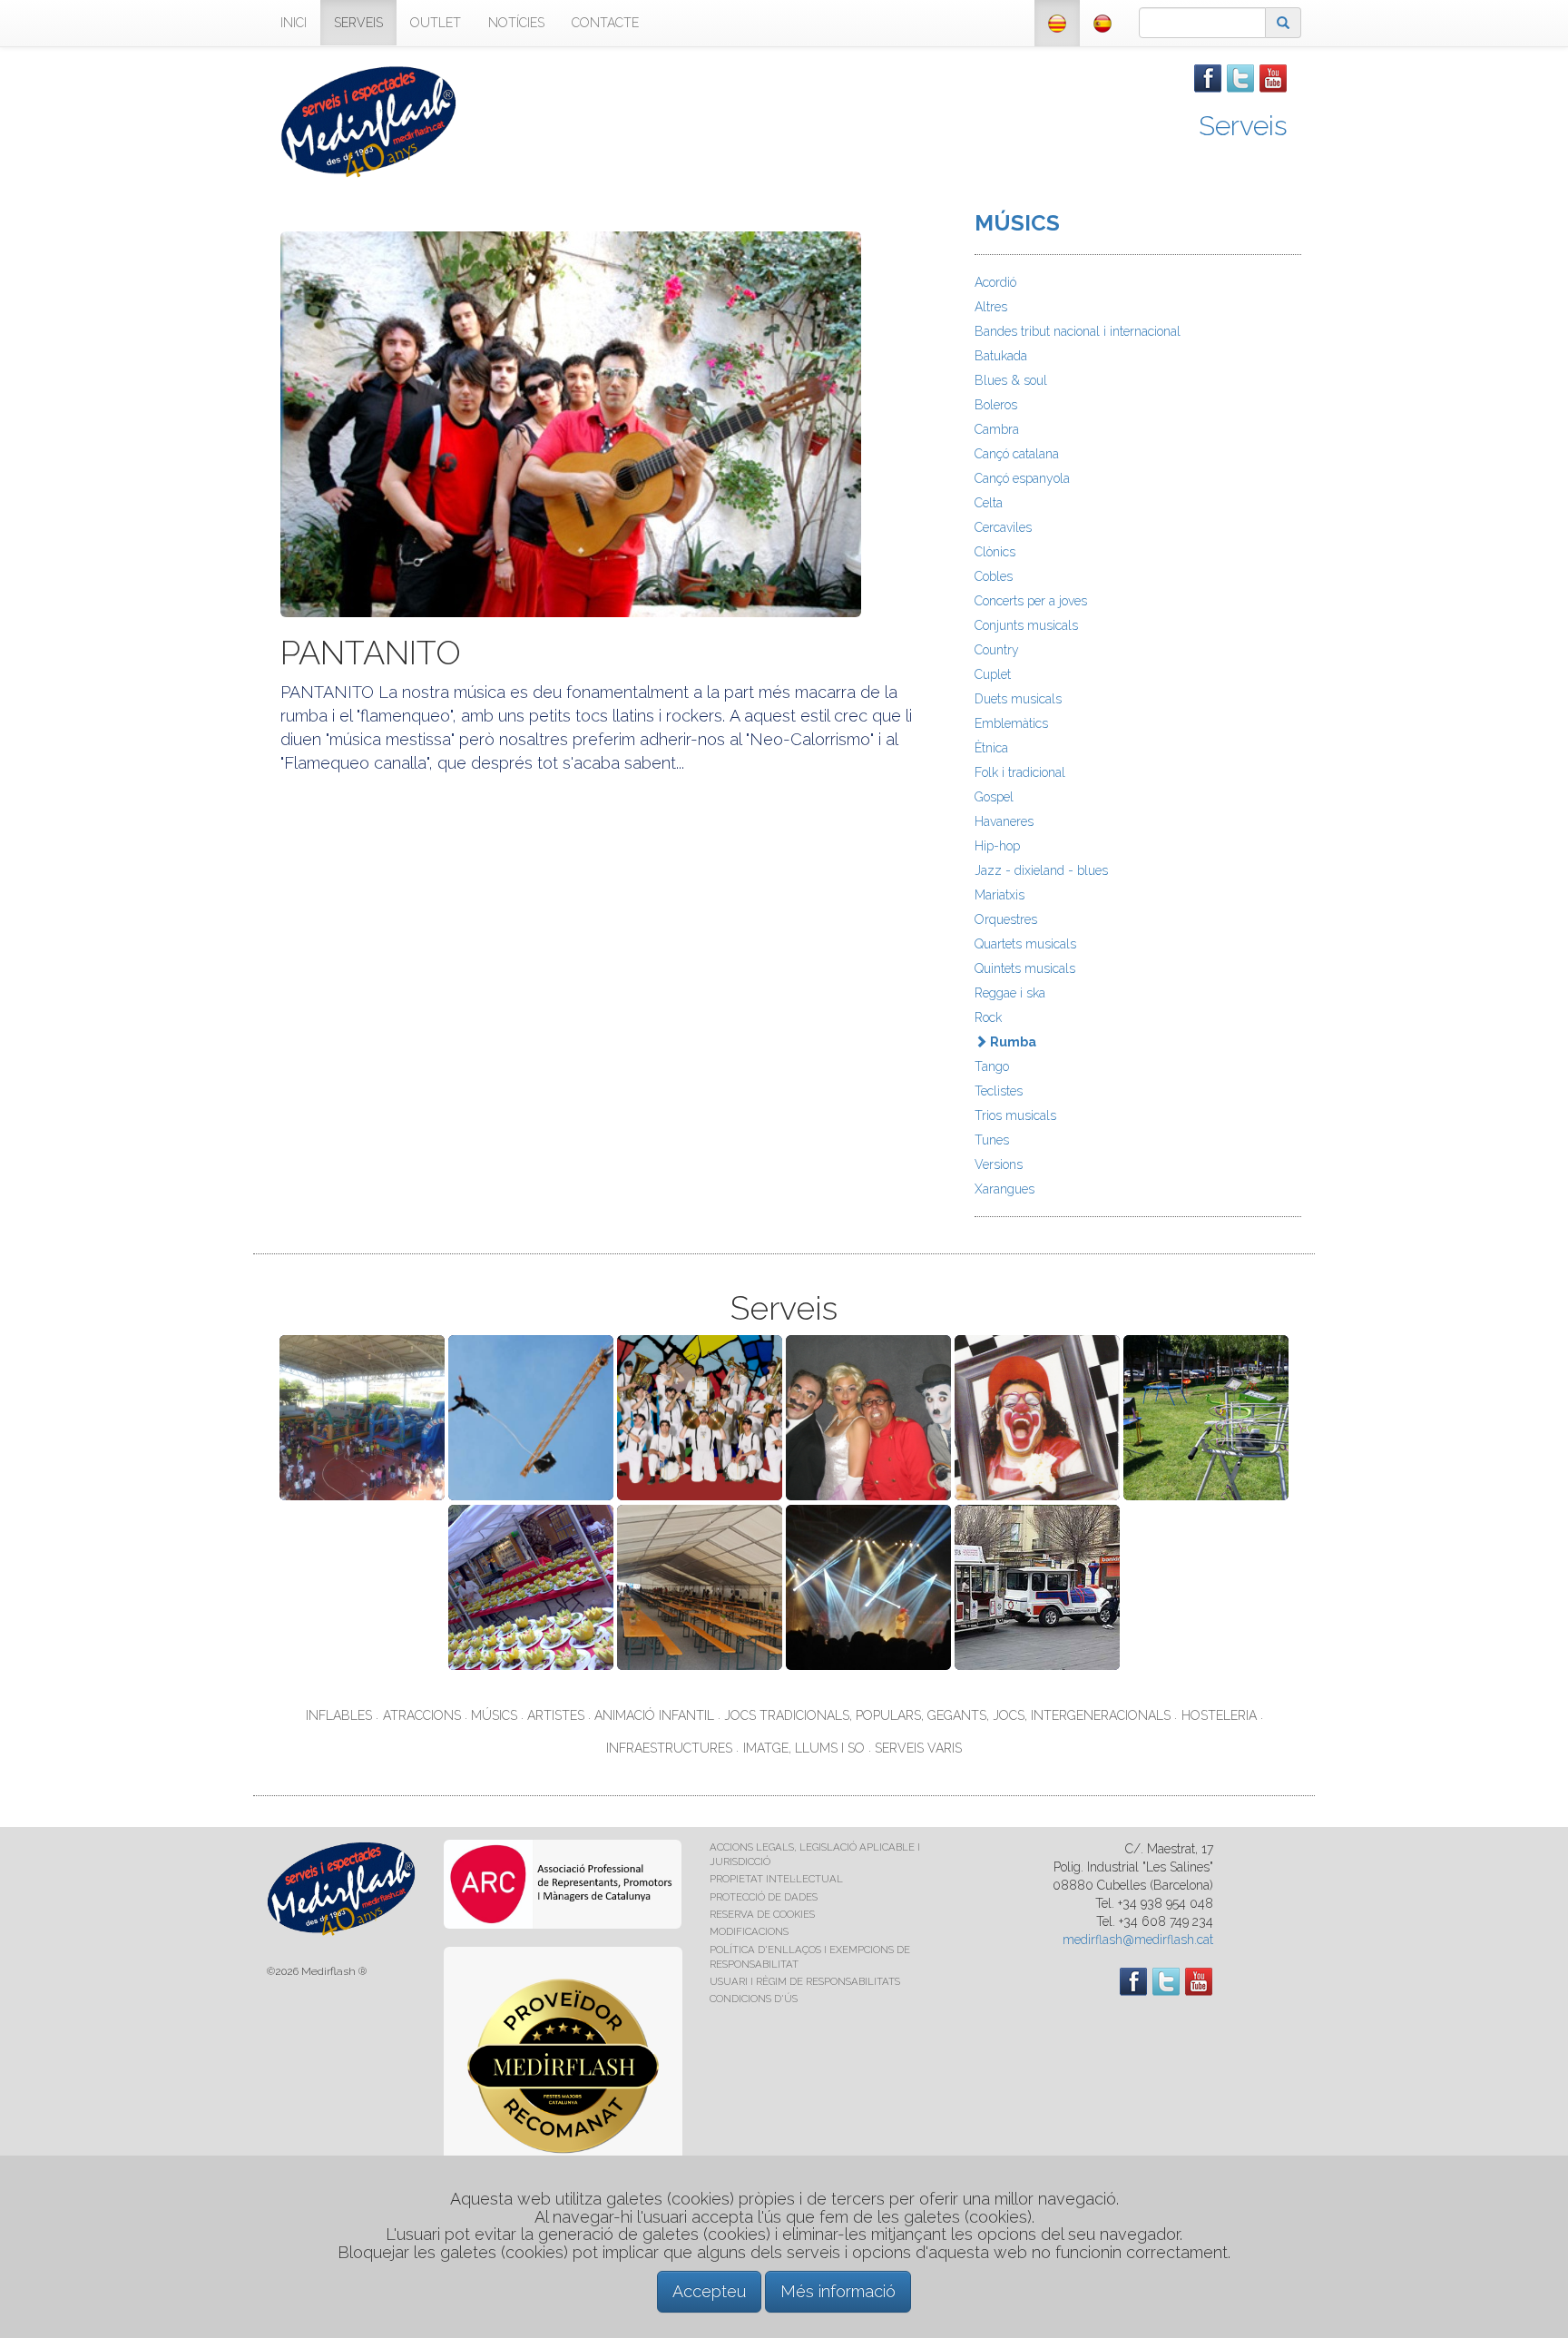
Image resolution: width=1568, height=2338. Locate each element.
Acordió (995, 282)
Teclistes (999, 1091)
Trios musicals (1015, 1115)
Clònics (995, 552)
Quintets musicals (1025, 968)
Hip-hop (997, 846)
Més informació (838, 2291)
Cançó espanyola (1022, 478)
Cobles (994, 576)
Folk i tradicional (1020, 772)
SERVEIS (358, 23)
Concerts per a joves (1031, 601)
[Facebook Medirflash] (1208, 77)
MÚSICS (1017, 223)
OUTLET (436, 23)
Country (997, 650)
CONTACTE (605, 23)
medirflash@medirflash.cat (1138, 1940)
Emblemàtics (1011, 723)
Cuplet (993, 674)
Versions (999, 1164)
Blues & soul (1011, 380)
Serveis (1243, 126)
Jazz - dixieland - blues (1041, 870)
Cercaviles (1003, 527)
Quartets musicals (1025, 944)
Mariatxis (1000, 895)
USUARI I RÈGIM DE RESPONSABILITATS (805, 1981)
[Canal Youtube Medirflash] (1273, 77)
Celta (989, 503)
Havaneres (1004, 821)
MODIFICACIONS (749, 1931)
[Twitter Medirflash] (1240, 77)
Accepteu (709, 2291)
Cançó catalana (1017, 454)
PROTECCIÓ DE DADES (764, 1897)
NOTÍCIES (516, 23)
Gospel (994, 797)
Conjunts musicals (1026, 625)
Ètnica (991, 748)
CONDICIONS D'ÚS (754, 1999)
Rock (988, 1017)
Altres (991, 307)
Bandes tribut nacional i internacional (1078, 331)
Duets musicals (1018, 699)
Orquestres (1006, 919)
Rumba (1012, 1042)
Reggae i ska (1010, 993)
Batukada (1001, 356)
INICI (294, 23)
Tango (992, 1066)
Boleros (996, 405)
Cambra (997, 429)
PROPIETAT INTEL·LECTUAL (776, 1879)
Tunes (992, 1140)
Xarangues (1004, 1189)
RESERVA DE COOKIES (762, 1914)
